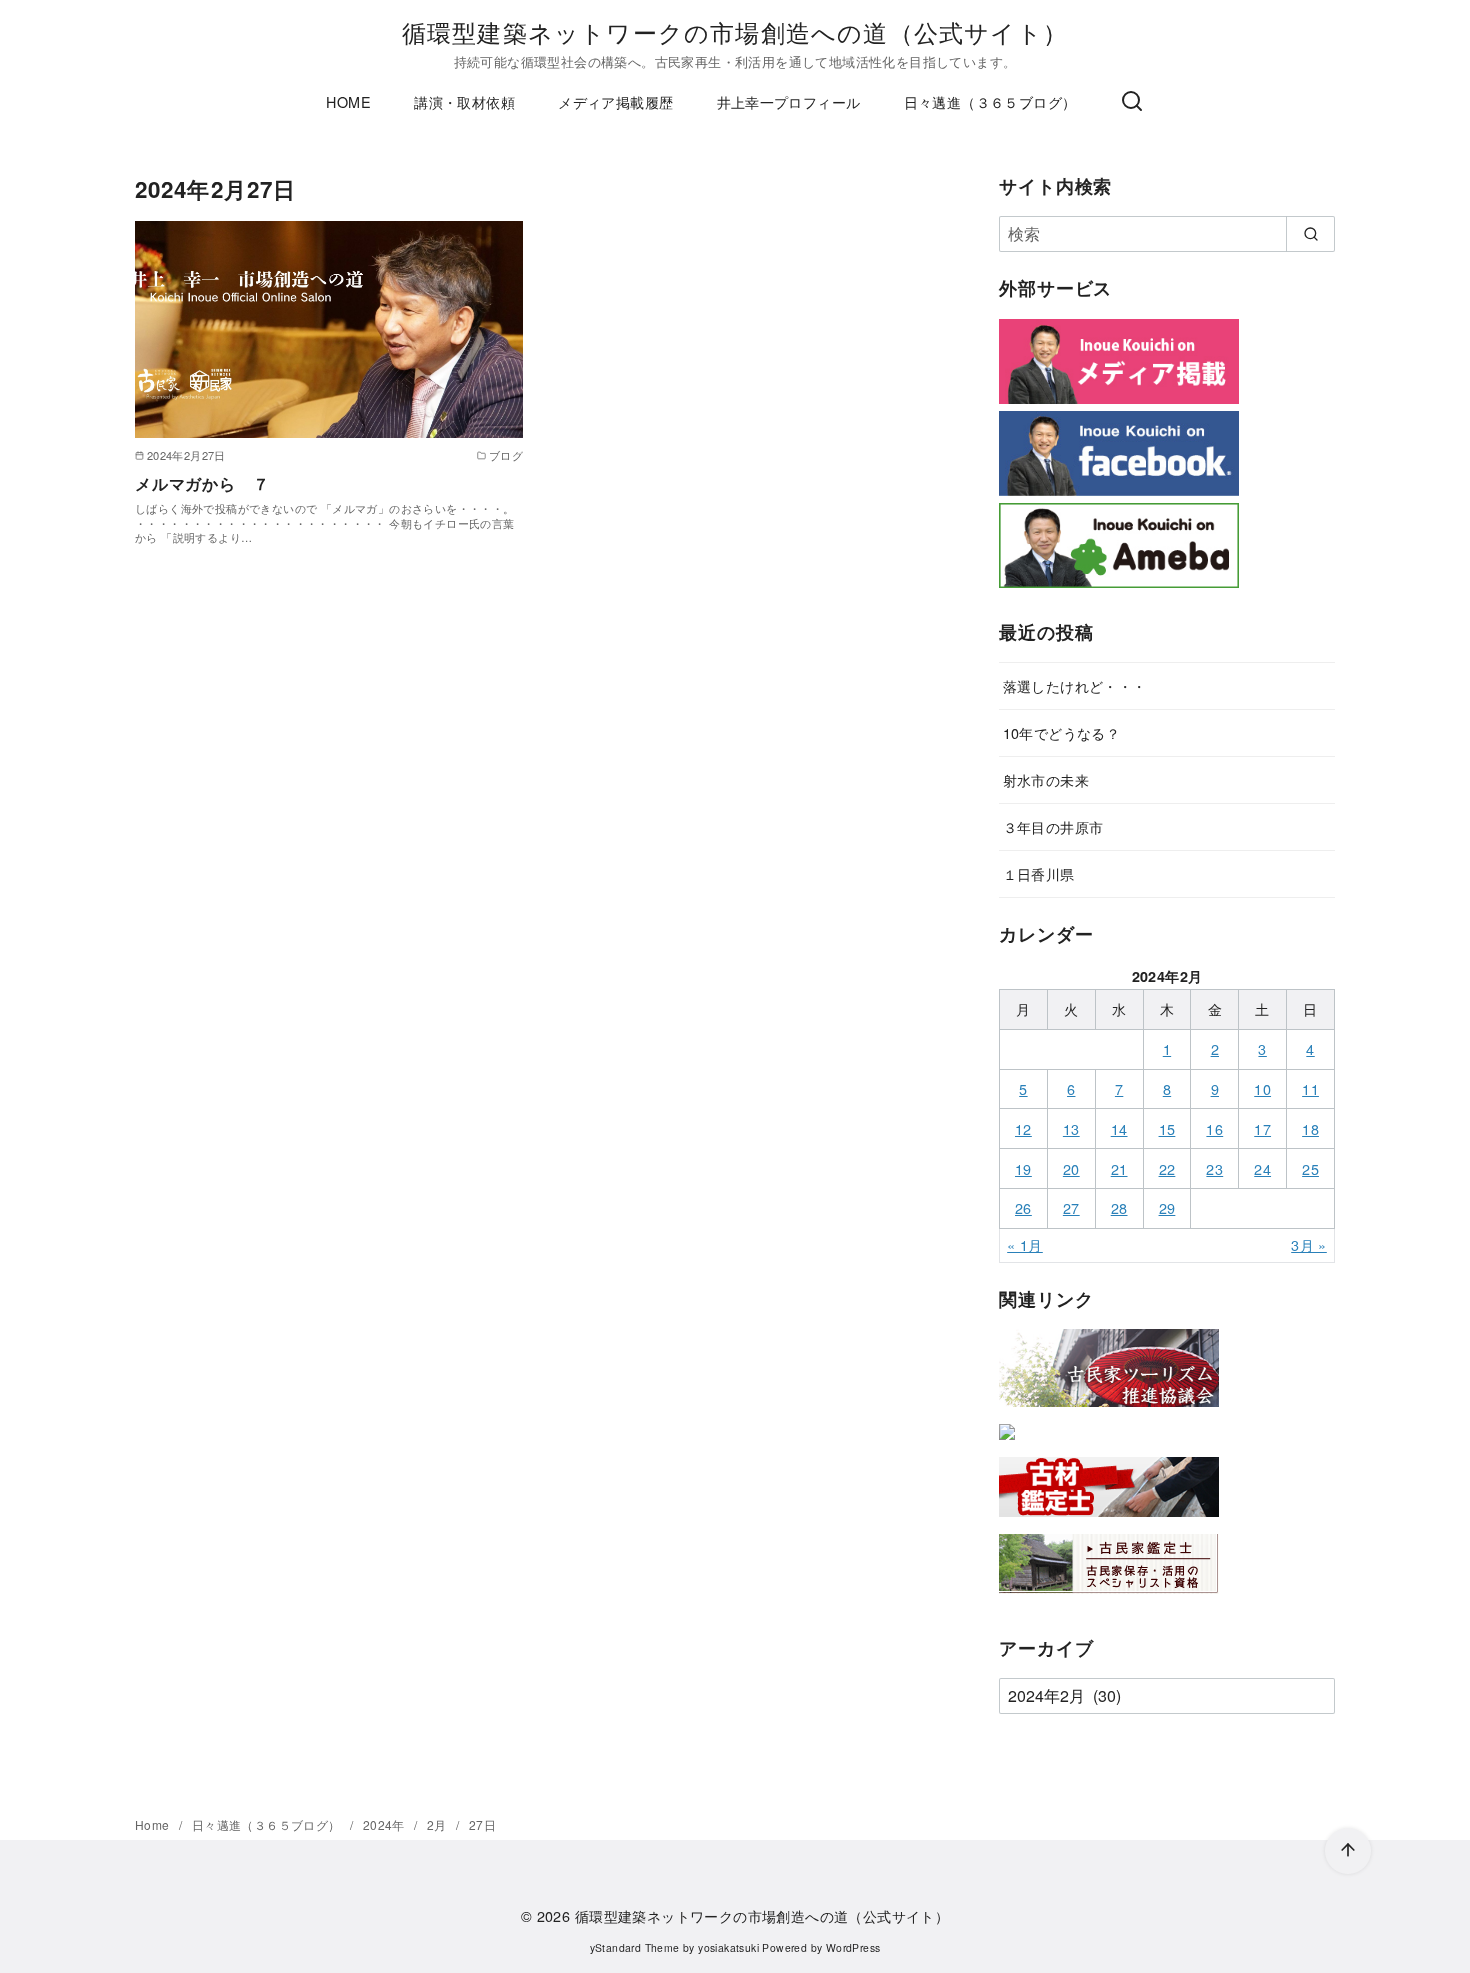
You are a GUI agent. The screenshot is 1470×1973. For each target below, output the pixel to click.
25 (1310, 1168)
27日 (482, 1824)
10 (1262, 1088)
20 (1071, 1168)
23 (1214, 1168)
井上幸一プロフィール (789, 101)
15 (1167, 1128)
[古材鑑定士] (1109, 1520)
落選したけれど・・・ (1075, 685)
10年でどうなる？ (1062, 732)
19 (1023, 1168)
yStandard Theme (635, 1947)
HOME (348, 101)
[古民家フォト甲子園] (1007, 1443)
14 (1119, 1128)
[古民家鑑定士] (1109, 1597)
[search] (1310, 234)
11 (1310, 1088)
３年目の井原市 (1053, 826)
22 (1167, 1168)
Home (154, 1824)
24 (1262, 1168)
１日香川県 (1039, 873)
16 (1214, 1128)
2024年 (385, 1824)
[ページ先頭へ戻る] (1348, 1851)
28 (1119, 1207)
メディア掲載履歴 (615, 101)
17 (1262, 1128)
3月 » (1309, 1244)
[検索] (1132, 102)
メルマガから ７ (202, 483)
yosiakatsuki (728, 1947)
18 (1310, 1128)
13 (1071, 1128)
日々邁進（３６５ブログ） (990, 101)
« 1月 (1025, 1244)
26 (1023, 1207)
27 (1071, 1207)
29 (1167, 1207)
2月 (438, 1824)
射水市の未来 (1046, 779)
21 (1119, 1168)
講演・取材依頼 (464, 101)
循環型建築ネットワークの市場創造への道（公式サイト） (735, 31)
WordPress (853, 1947)
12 (1023, 1128)
